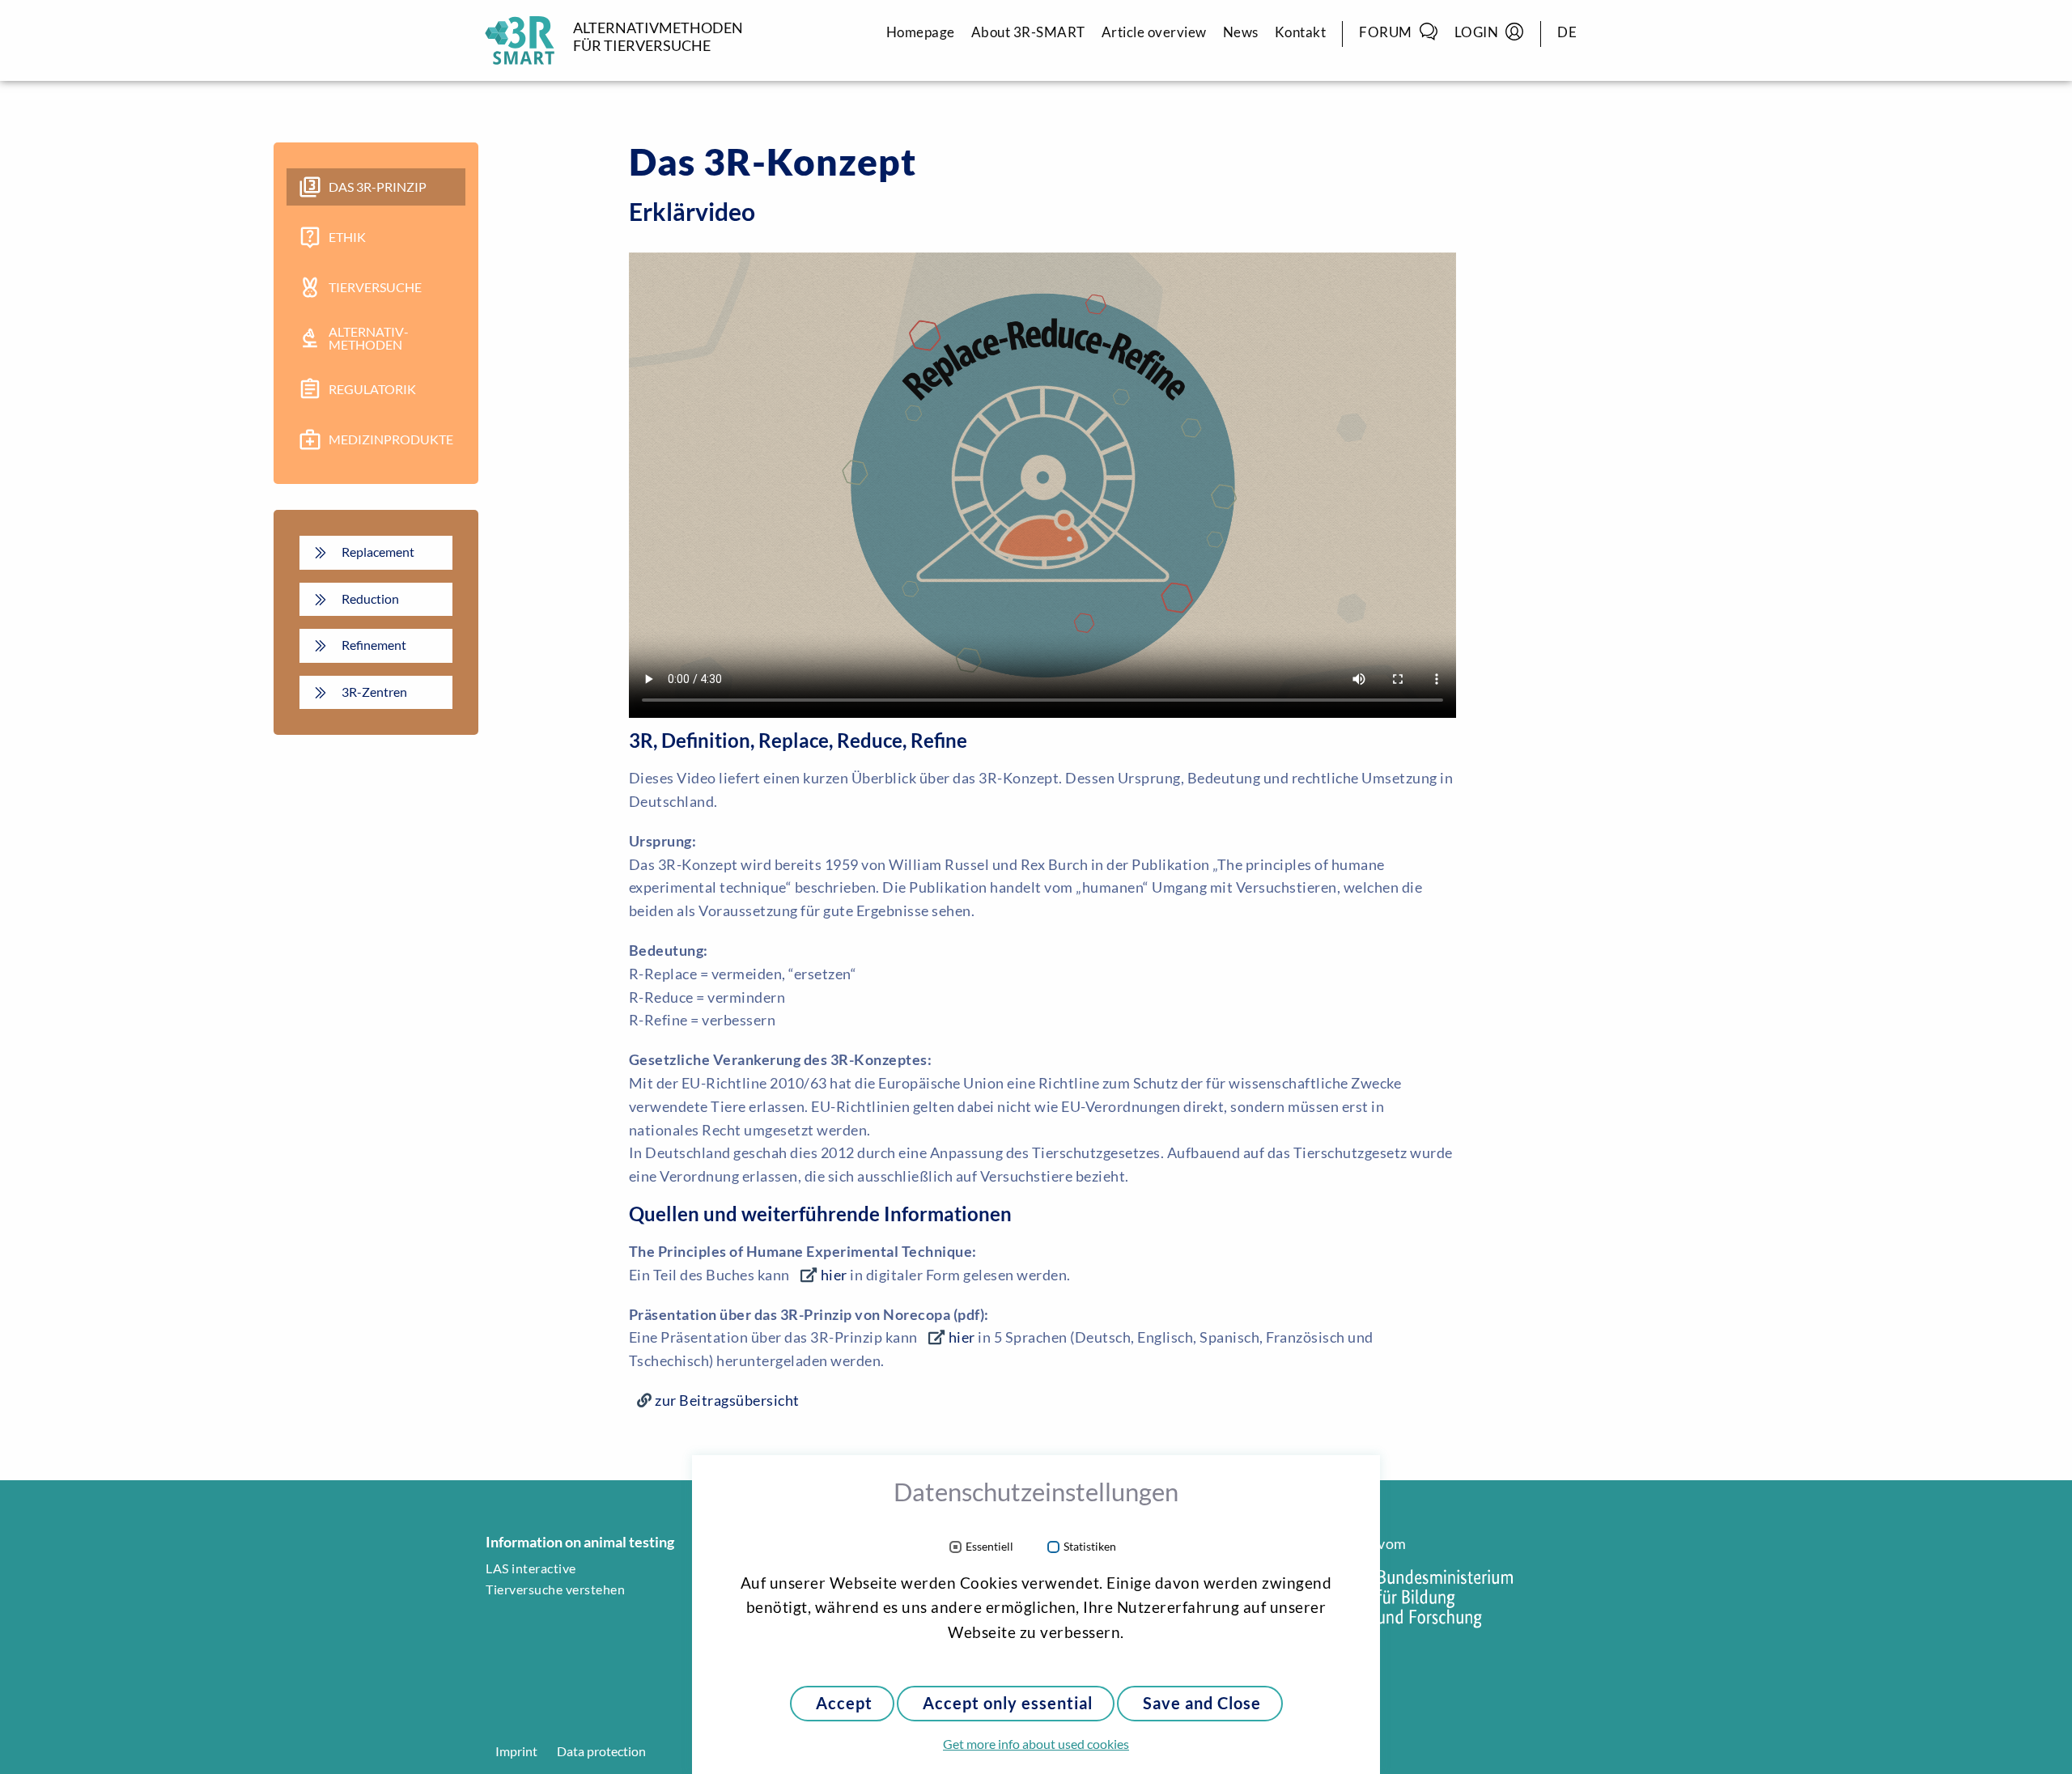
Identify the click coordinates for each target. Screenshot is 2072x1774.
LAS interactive (531, 1568)
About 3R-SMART (1028, 32)
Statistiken (1090, 1547)
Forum (1386, 32)
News (1241, 32)
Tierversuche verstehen (555, 1589)
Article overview (1154, 32)
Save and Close (1202, 1703)
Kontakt (1301, 32)
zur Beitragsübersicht (727, 1400)
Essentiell (989, 1547)
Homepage (921, 32)
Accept (844, 1703)
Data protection (601, 1751)
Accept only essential (1008, 1703)
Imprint (516, 1751)
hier (834, 1275)
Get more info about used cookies (1036, 1744)
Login (1477, 32)
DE (1567, 32)
